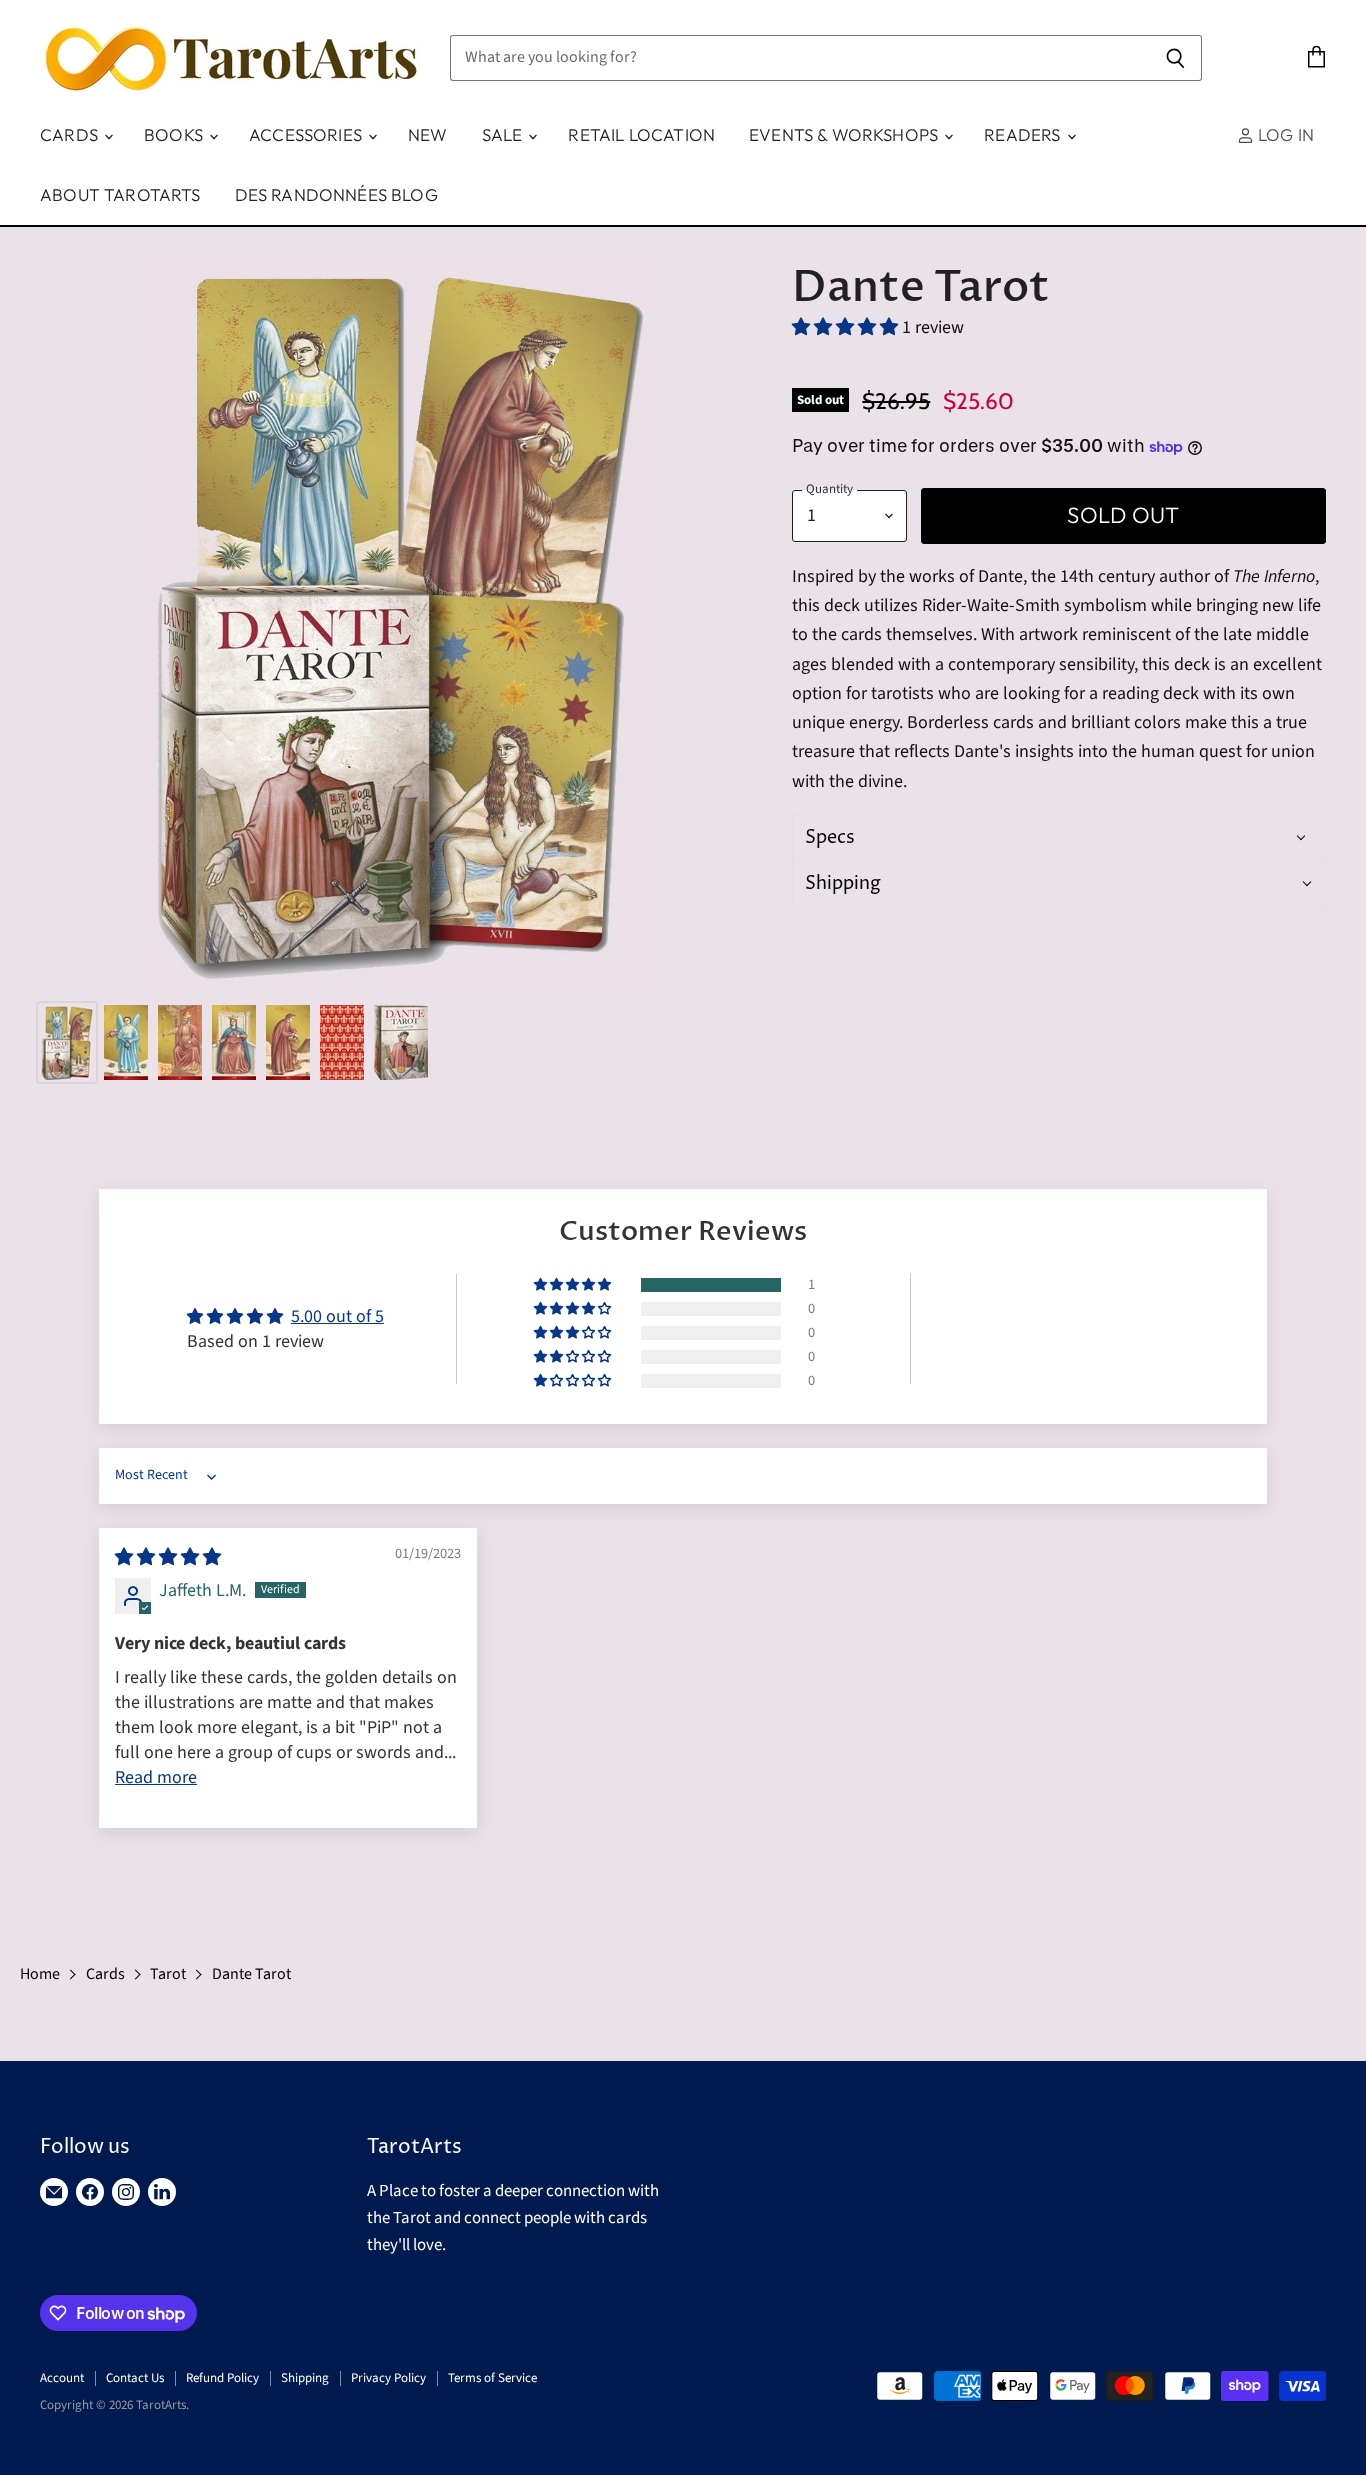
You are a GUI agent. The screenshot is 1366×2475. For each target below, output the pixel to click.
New (428, 134)
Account (62, 2378)
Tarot (168, 1974)
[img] (168, 1557)
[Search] (1175, 58)
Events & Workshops (845, 134)
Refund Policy (222, 2378)
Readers (1024, 134)
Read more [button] (156, 1777)
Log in (1284, 134)
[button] (847, 327)
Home (40, 1974)
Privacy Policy (388, 2378)
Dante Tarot (251, 1974)
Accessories (307, 134)
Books (175, 134)
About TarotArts (120, 194)
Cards (71, 134)
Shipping (305, 2378)
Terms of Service (492, 2378)
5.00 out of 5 (337, 1316)
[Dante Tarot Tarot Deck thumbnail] (67, 1042)
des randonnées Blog (336, 194)
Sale (504, 134)
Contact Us (135, 2378)
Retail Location (641, 134)
